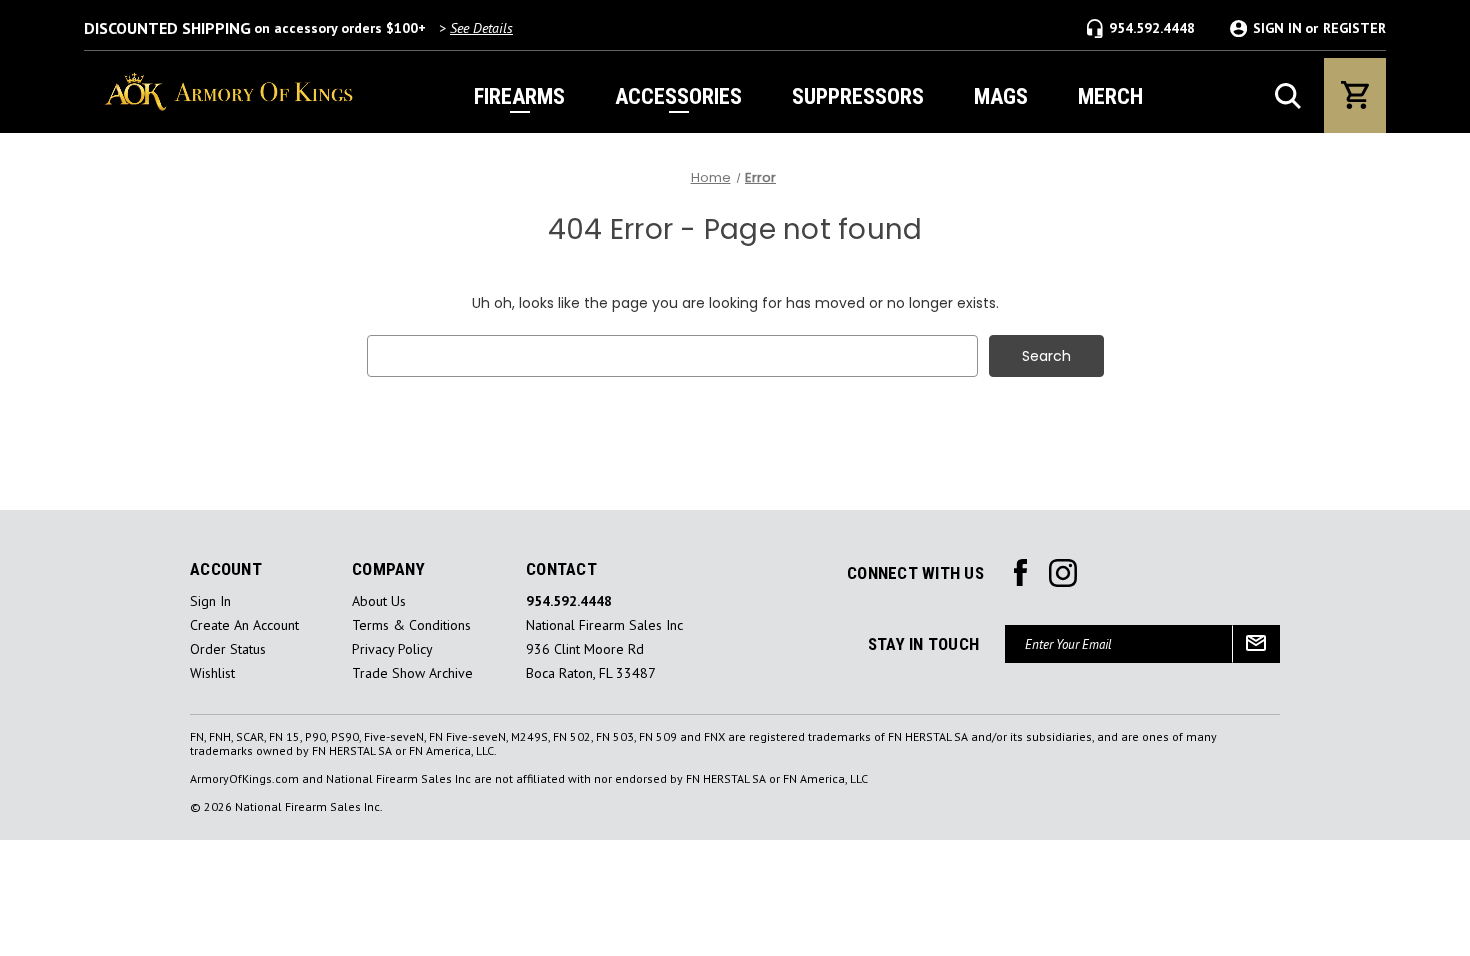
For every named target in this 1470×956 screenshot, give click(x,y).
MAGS (1001, 96)
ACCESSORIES (678, 96)
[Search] (1288, 96)
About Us (379, 601)
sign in (210, 601)
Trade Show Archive (412, 673)
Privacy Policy (392, 649)
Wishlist (212, 673)
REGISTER (1354, 28)
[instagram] (1020, 573)
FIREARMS (519, 96)
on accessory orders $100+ (298, 28)
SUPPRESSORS (858, 96)
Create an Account (244, 625)
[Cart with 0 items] (1355, 95)
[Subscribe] (1256, 644)
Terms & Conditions (411, 625)
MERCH (1110, 96)
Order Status (228, 649)
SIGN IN (1277, 28)
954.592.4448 (1152, 28)
